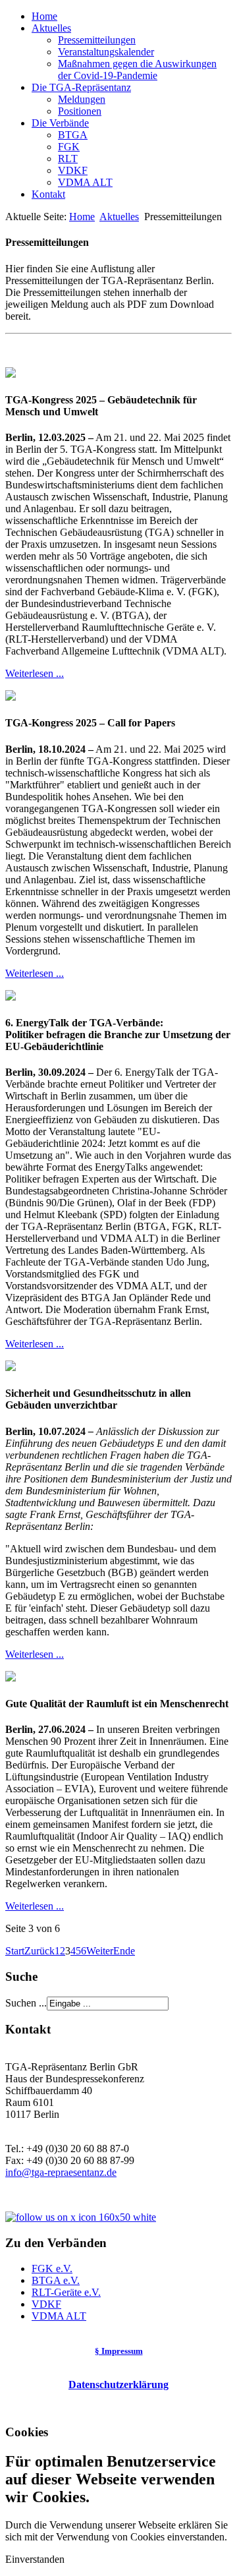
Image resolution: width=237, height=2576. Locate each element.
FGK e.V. (52, 2269)
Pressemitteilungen (97, 40)
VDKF (73, 170)
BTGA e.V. (56, 2280)
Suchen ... (26, 2003)
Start (15, 1951)
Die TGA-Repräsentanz (81, 87)
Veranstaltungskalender (106, 52)
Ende (124, 1951)
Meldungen (82, 99)
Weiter (100, 1951)
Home (44, 16)
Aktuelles (51, 28)
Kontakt (48, 194)
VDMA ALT (85, 182)
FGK (69, 147)
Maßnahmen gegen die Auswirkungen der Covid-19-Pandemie (137, 70)
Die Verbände (60, 123)
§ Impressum (119, 2351)
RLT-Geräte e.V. (66, 2292)
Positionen (80, 111)
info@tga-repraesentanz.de (61, 2172)
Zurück (39, 1951)
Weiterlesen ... (35, 673)
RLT (68, 159)
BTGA (73, 135)
